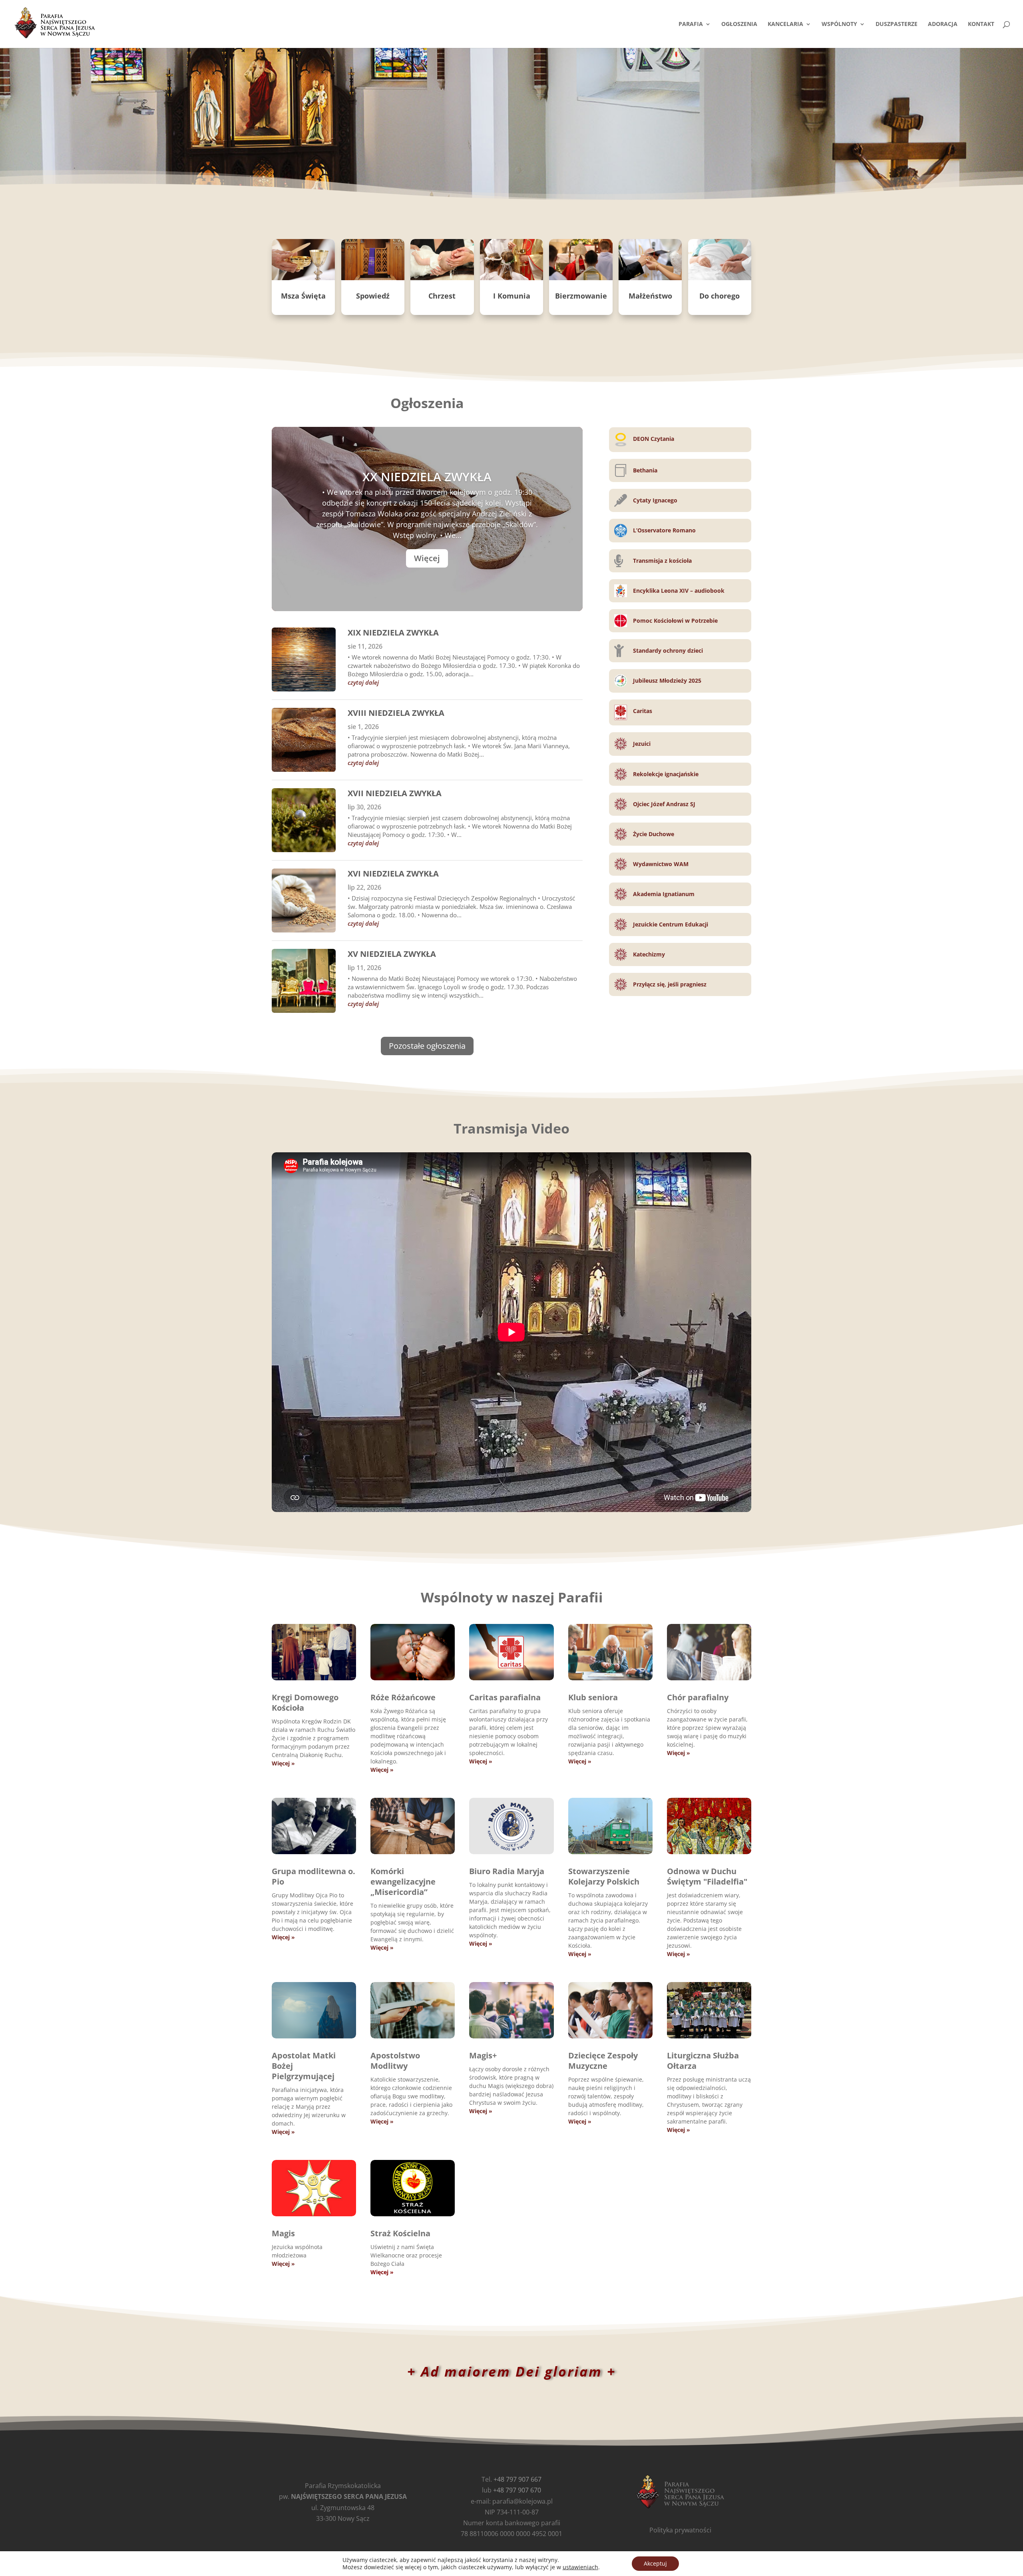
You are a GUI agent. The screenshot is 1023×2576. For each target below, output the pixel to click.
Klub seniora (593, 1697)
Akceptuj (655, 2563)
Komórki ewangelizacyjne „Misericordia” (403, 1882)
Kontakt (981, 24)
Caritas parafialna (505, 1697)
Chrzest (442, 296)
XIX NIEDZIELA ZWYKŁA (393, 633)
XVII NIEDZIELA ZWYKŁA (395, 793)
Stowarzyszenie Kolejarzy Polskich (604, 1876)
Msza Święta (303, 296)
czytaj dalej (363, 682)
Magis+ (483, 2055)
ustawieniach (580, 2567)
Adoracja (943, 24)
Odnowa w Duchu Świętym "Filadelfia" (707, 1876)
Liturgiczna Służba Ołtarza (703, 2061)
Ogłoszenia (739, 24)
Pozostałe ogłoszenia (427, 1046)
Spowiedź (373, 296)
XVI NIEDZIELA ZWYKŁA (393, 874)
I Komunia (512, 296)
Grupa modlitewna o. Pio (313, 1876)
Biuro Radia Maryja (507, 1871)
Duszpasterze (897, 24)
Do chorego (719, 296)
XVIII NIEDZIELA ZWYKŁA (396, 713)
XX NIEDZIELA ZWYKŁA (427, 477)
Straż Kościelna (400, 2233)
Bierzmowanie (581, 296)
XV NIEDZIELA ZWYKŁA (392, 954)
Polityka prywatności (680, 2530)
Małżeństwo (650, 296)
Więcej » (283, 1763)
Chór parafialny (698, 1697)
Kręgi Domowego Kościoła (305, 1702)
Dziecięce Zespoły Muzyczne (603, 2061)
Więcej (427, 558)
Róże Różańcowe (403, 1697)
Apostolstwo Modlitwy (395, 2061)
